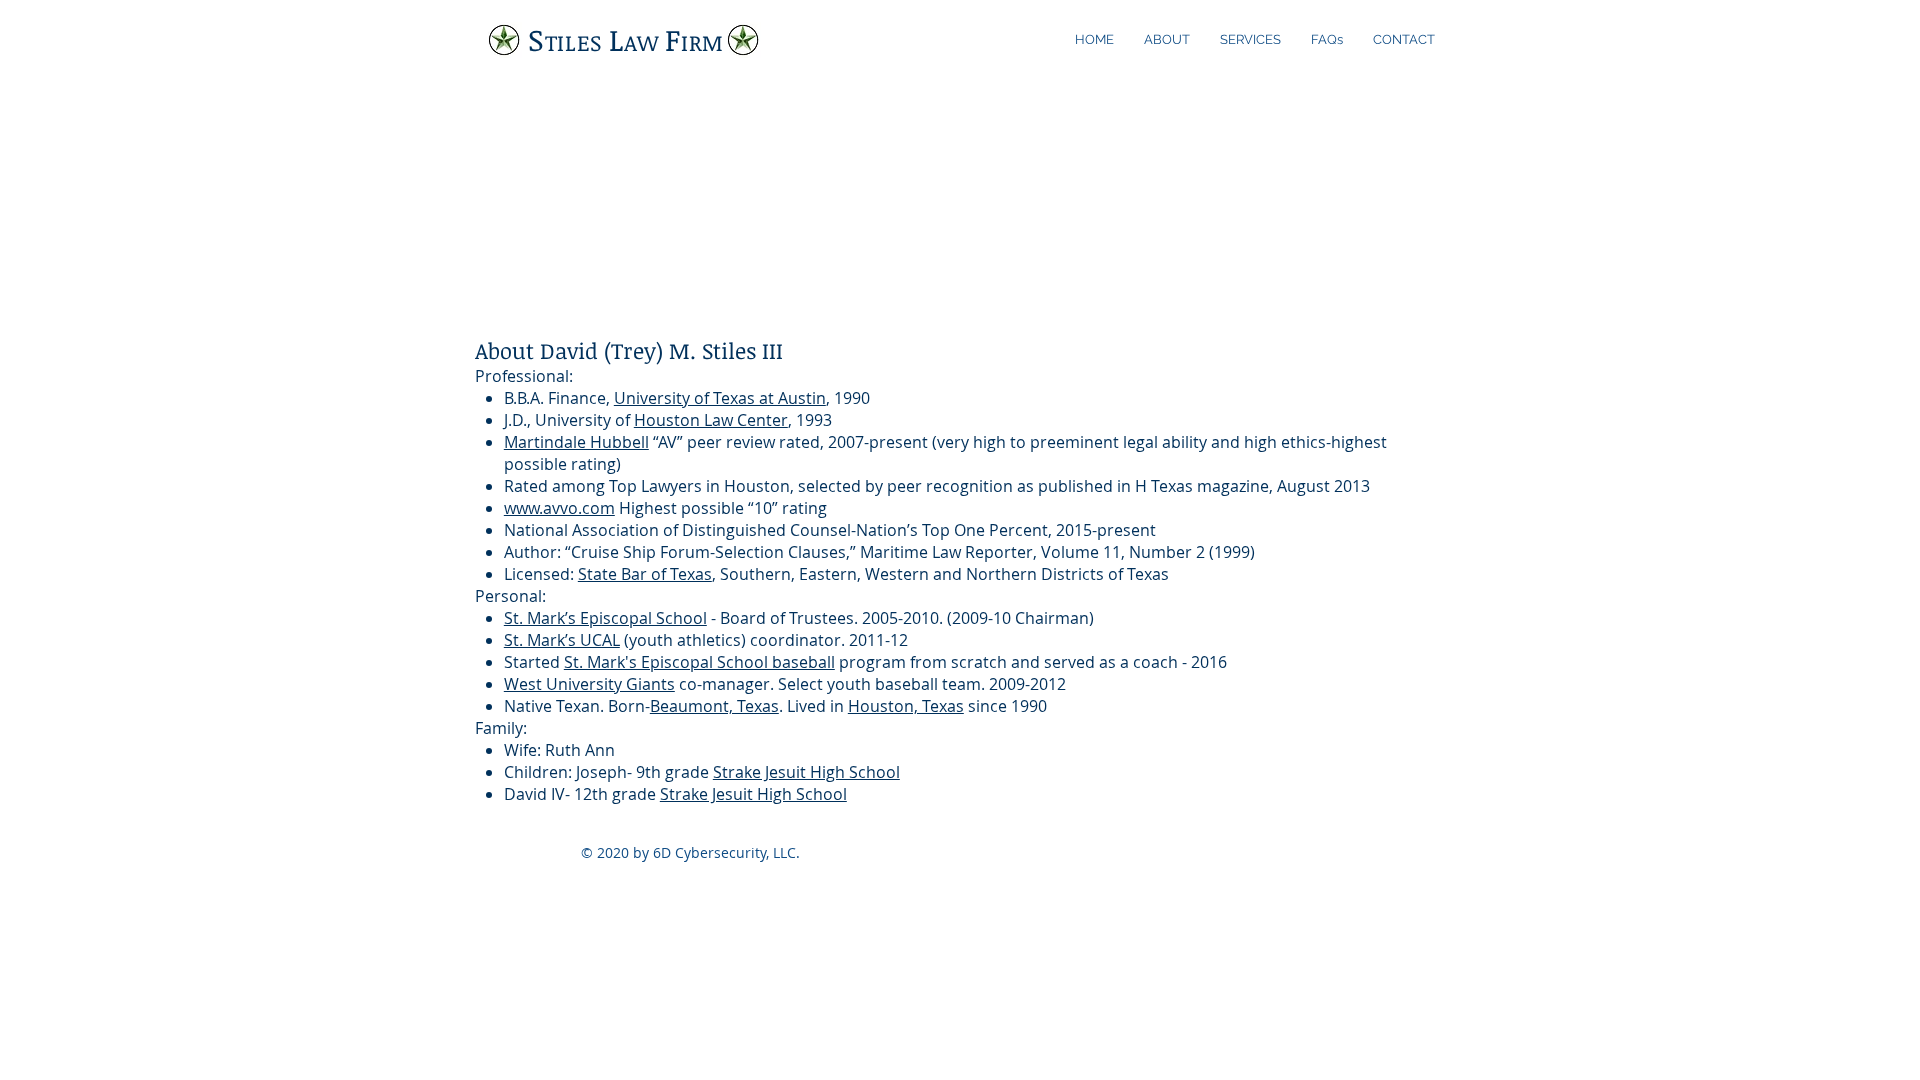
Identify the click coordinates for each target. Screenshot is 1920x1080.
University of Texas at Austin (720, 398)
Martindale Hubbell (576, 442)
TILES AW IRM (626, 42)
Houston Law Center (711, 420)
